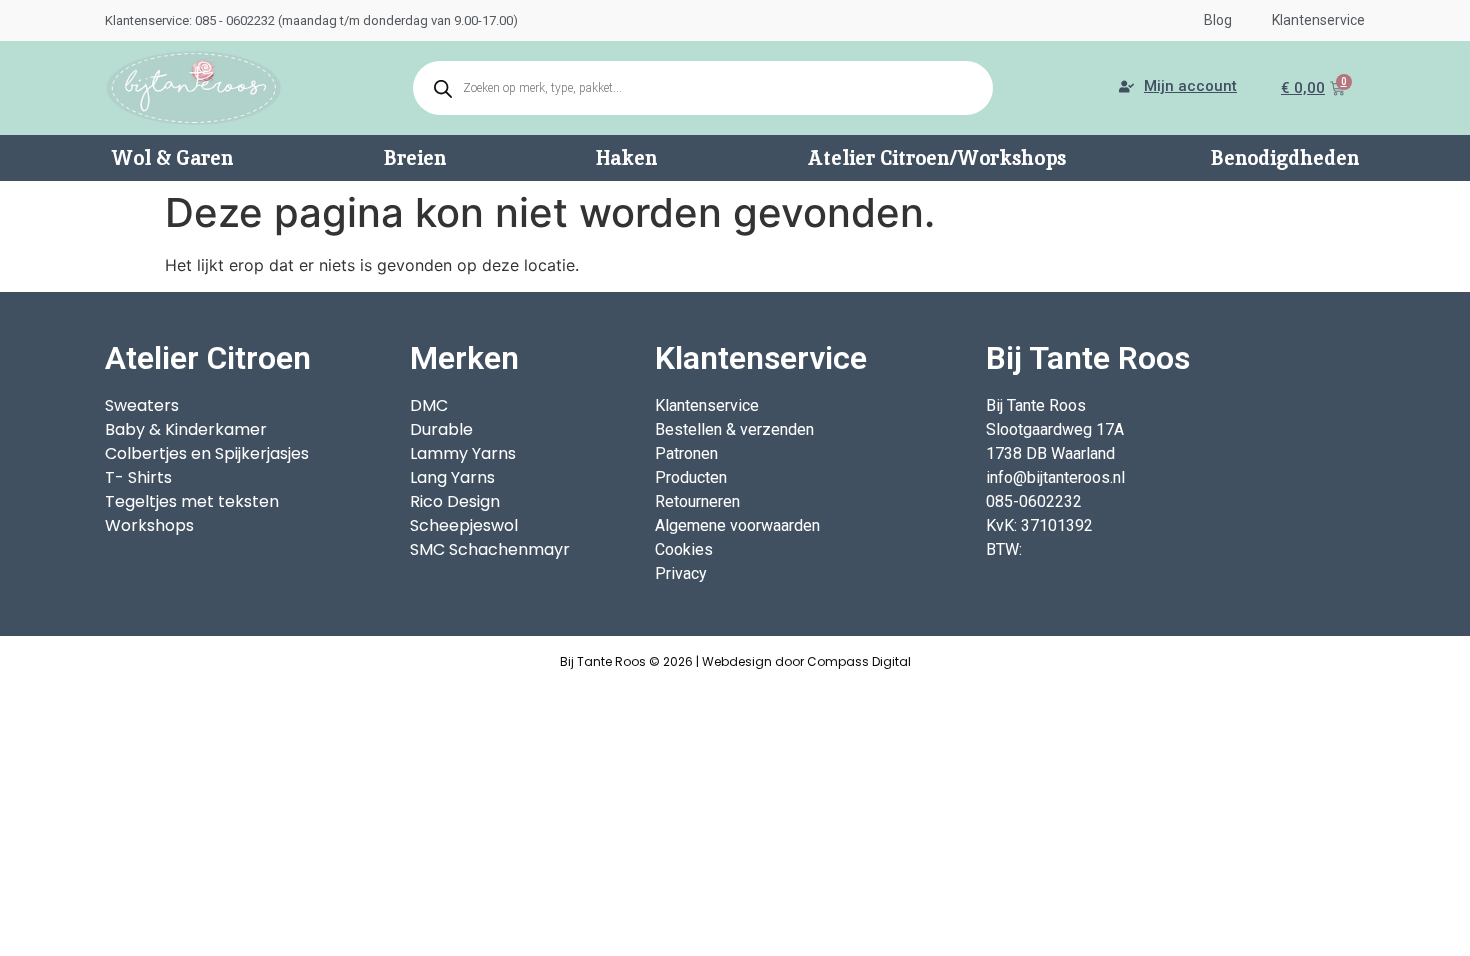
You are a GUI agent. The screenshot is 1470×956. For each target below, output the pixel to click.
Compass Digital (859, 661)
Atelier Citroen (208, 358)
